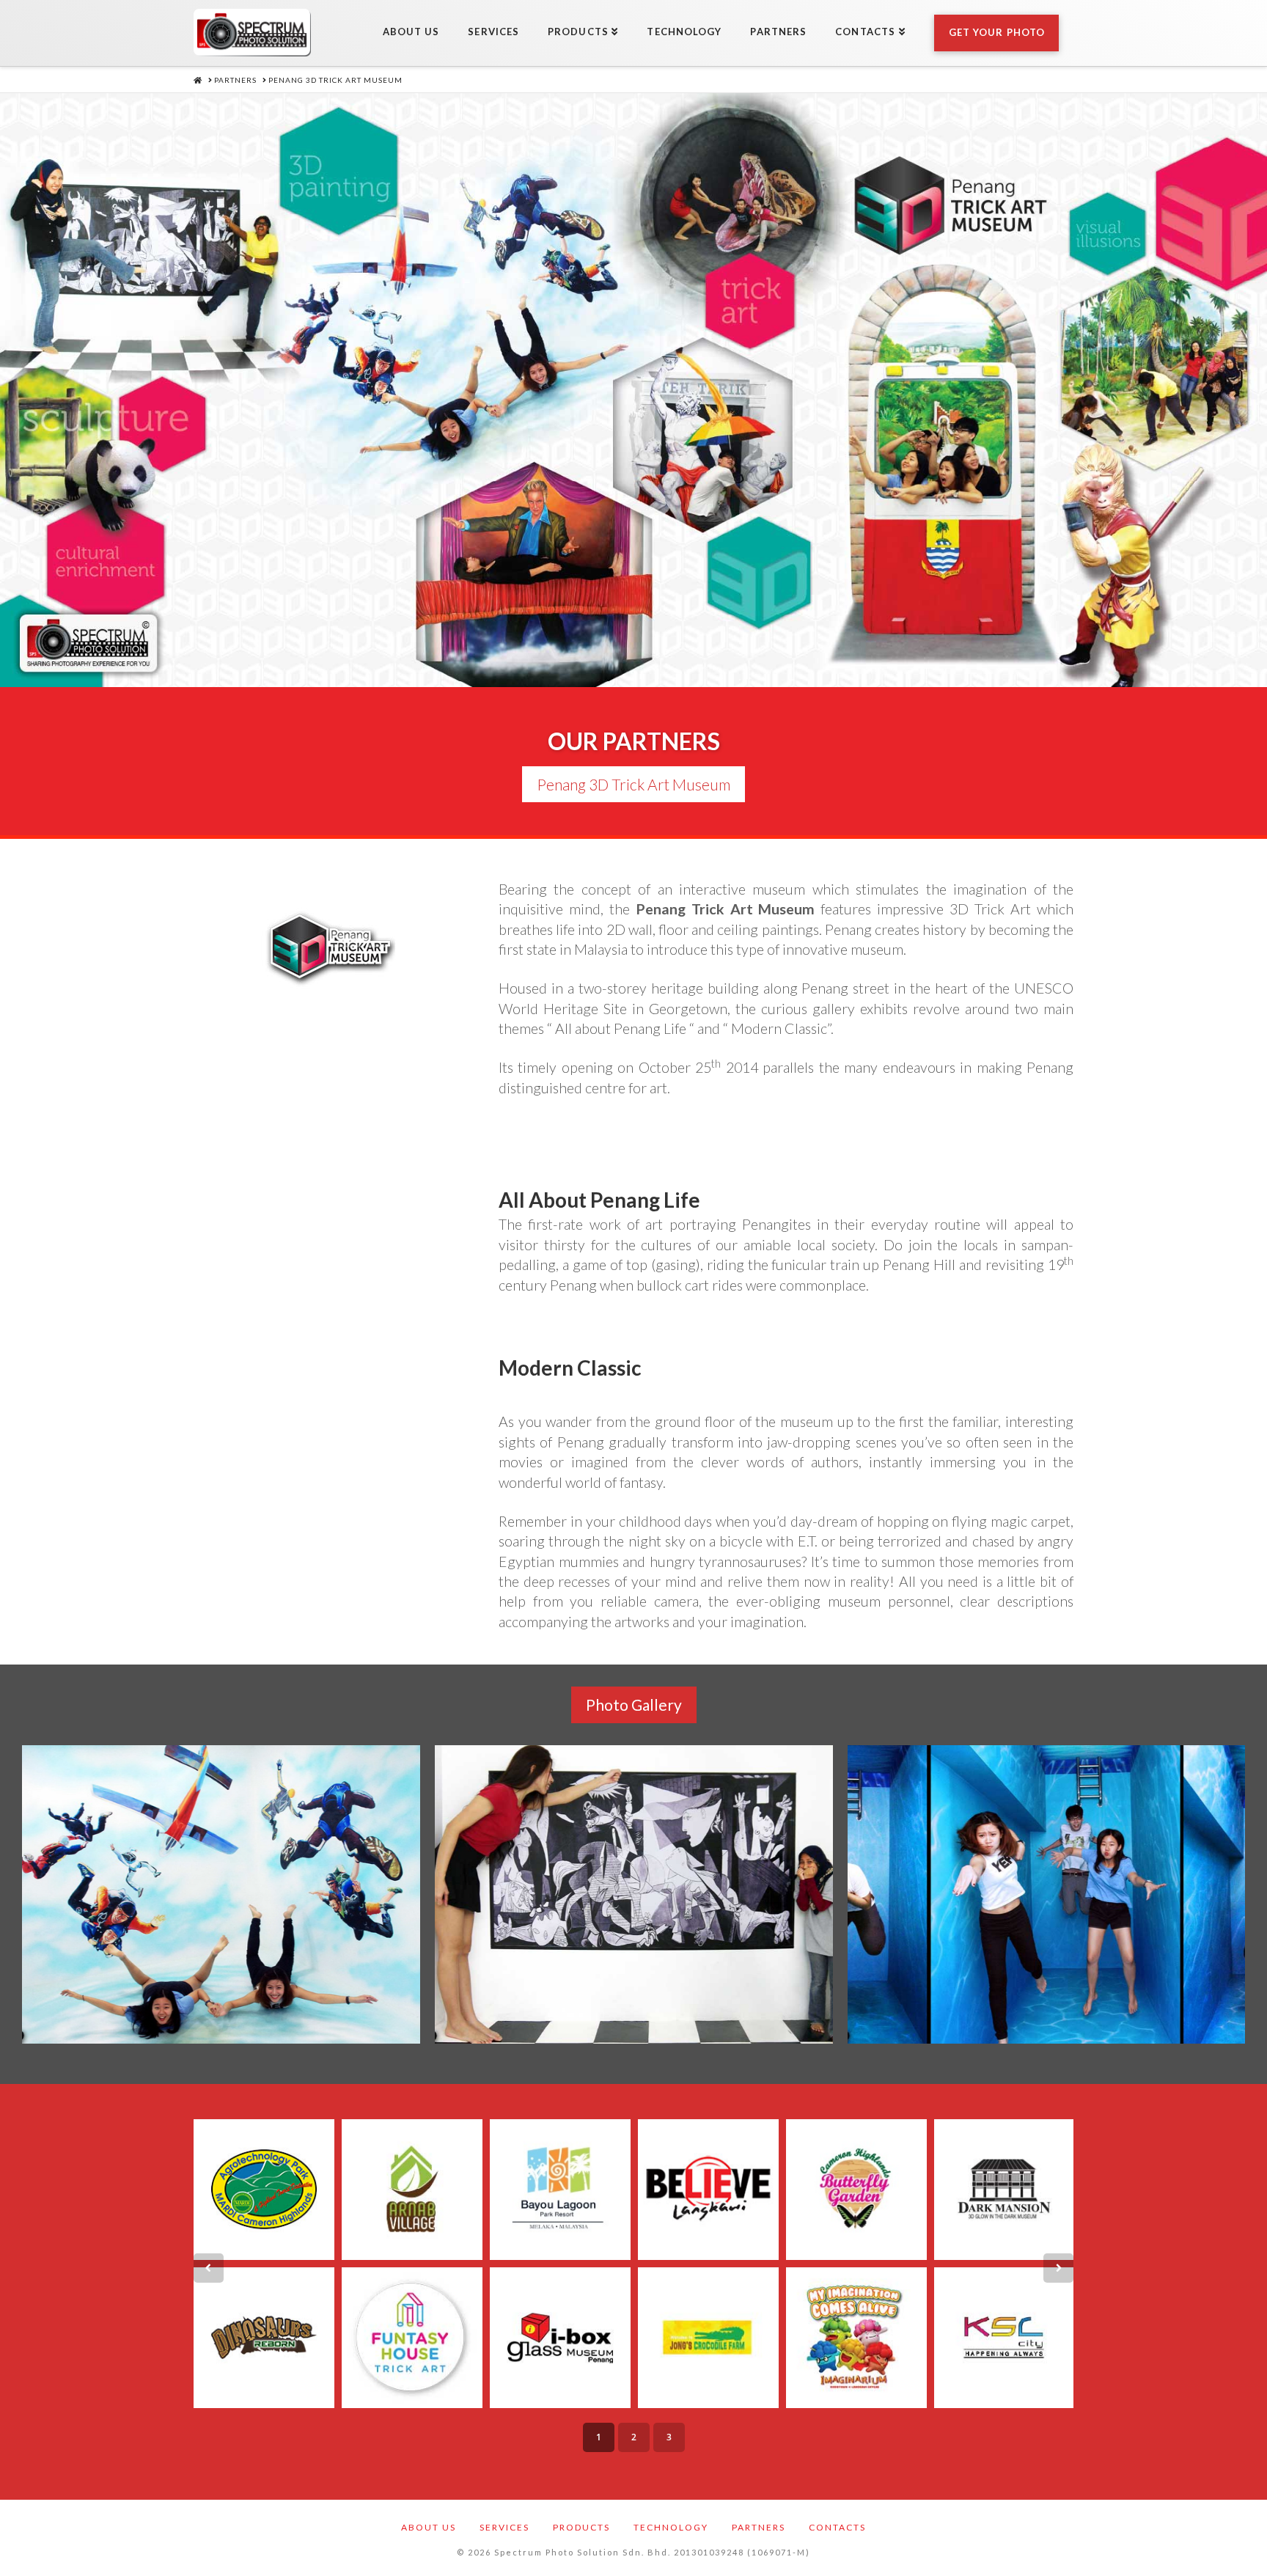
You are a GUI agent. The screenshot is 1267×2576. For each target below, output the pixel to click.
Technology (671, 2527)
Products (581, 2527)
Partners (759, 2527)
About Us (429, 2527)
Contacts (837, 2527)
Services (504, 2527)
